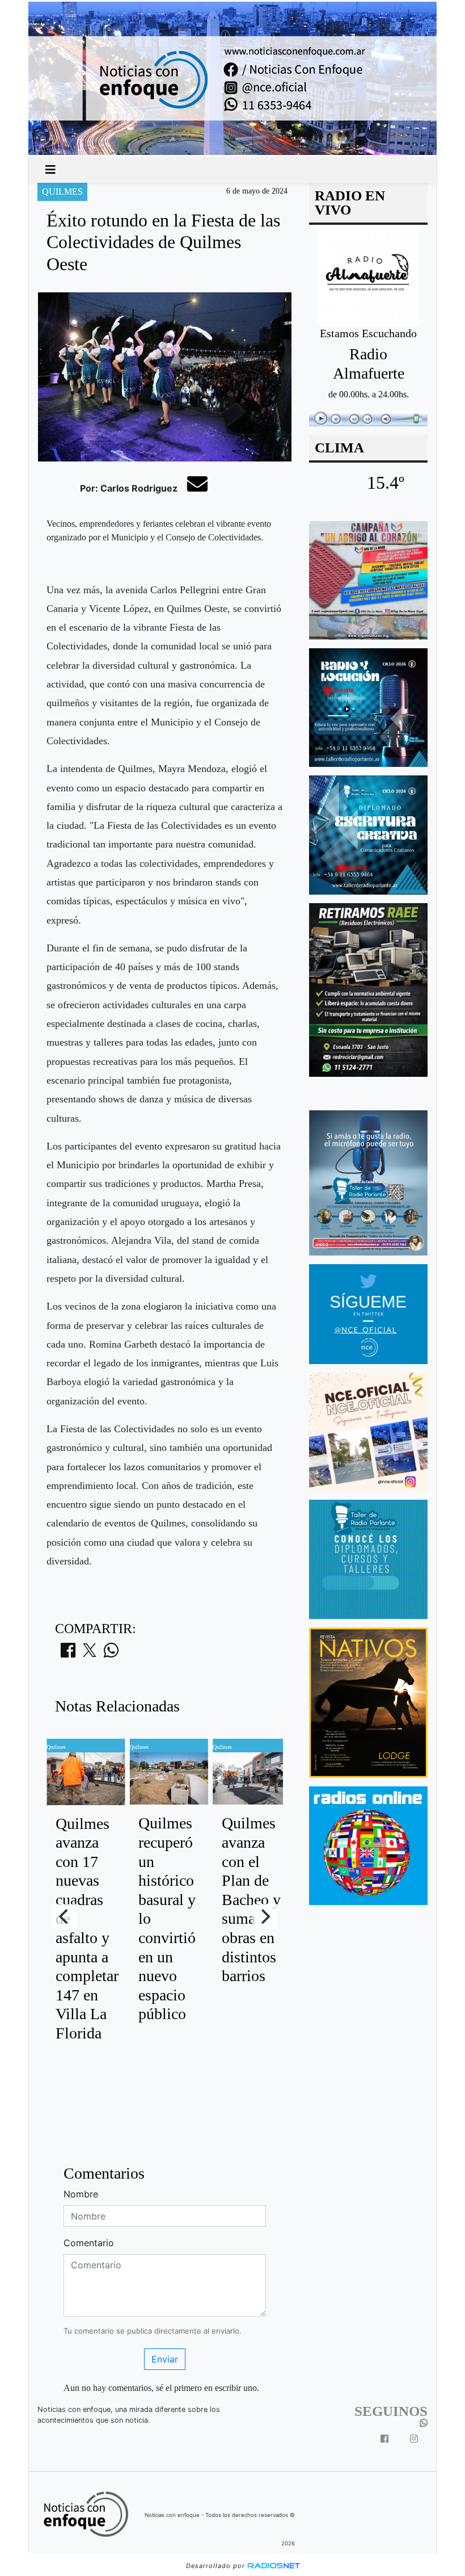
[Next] (265, 1916)
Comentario (89, 2243)
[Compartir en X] (90, 1654)
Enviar (165, 2359)
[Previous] (65, 1916)
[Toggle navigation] (50, 170)
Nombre (81, 2194)
